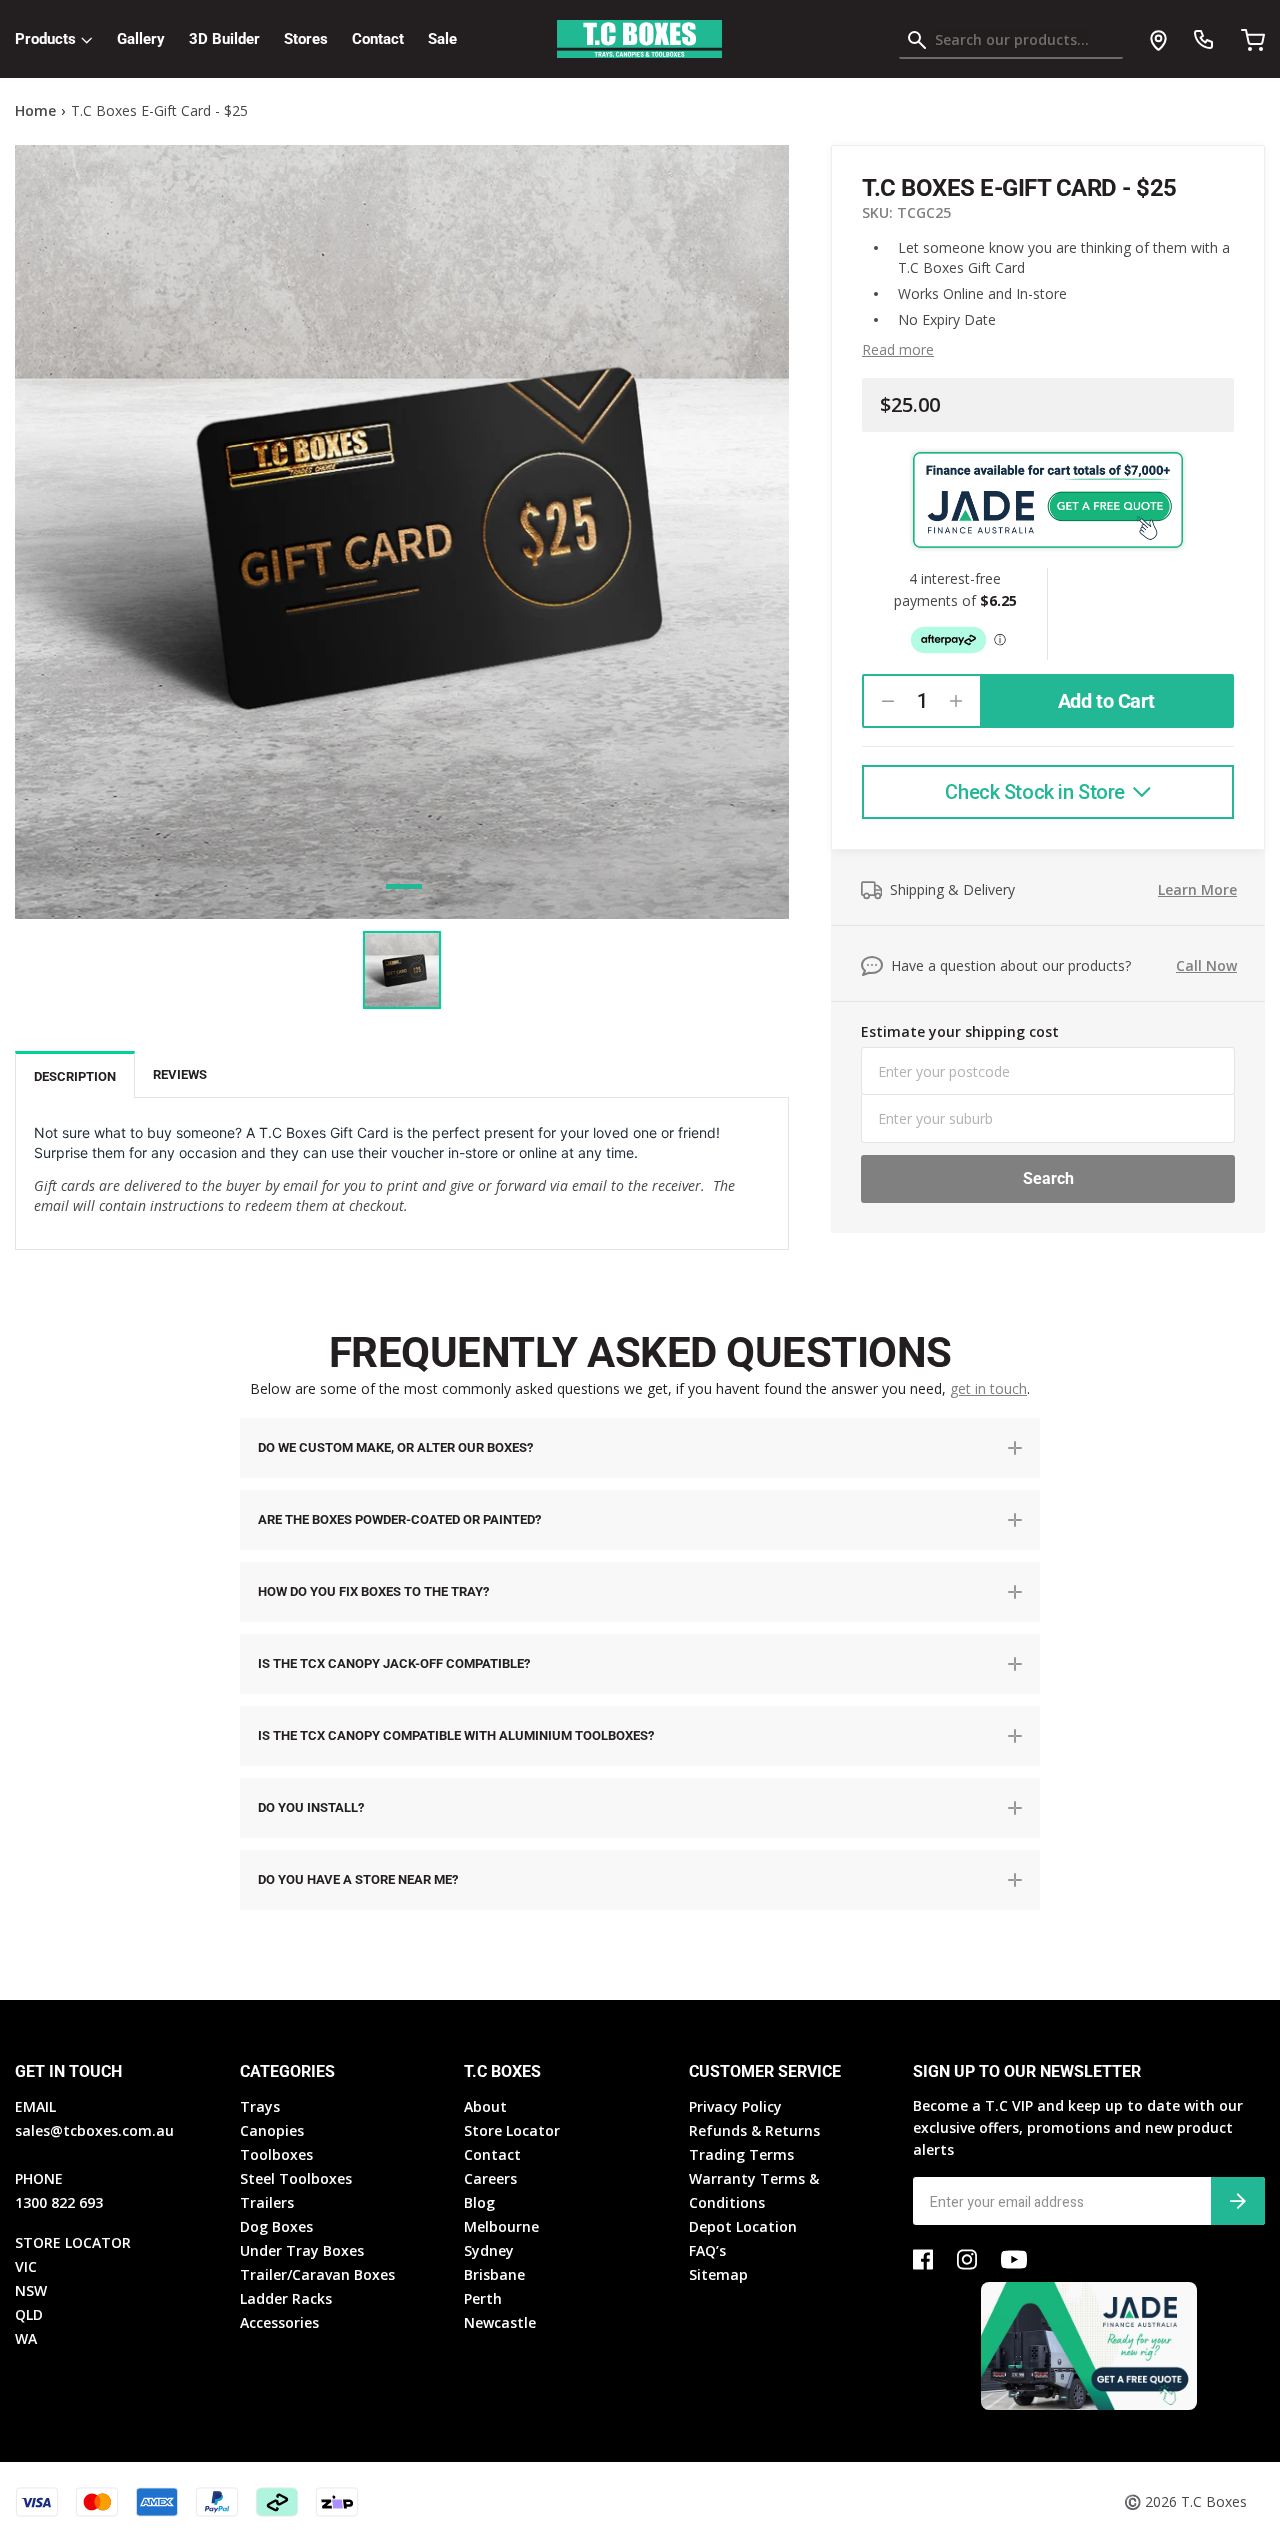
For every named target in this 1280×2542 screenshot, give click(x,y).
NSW (31, 2290)
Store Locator (512, 2130)
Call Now (1206, 965)
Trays (260, 2106)
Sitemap (718, 2274)
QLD (29, 2314)
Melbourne (501, 2226)
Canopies (272, 2130)
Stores (306, 39)
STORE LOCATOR (73, 2242)
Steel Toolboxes (296, 2178)
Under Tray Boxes (302, 2250)
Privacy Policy (735, 2106)
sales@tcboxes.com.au (94, 2130)
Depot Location (743, 2226)
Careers (490, 2178)
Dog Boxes (276, 2226)
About (485, 2106)
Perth (483, 2298)
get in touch (988, 1388)
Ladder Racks (286, 2298)
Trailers (267, 2202)
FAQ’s (707, 2250)
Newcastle (500, 2322)
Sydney (489, 2250)
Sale (442, 39)
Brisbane (494, 2274)
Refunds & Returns (754, 2130)
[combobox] (1011, 44)
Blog (479, 2202)
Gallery (141, 39)
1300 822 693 (59, 2202)
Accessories (279, 2322)
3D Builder (224, 39)
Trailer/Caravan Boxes (317, 2274)
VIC (26, 2266)
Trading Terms (741, 2154)
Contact (378, 39)
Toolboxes (276, 2154)
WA (26, 2338)
